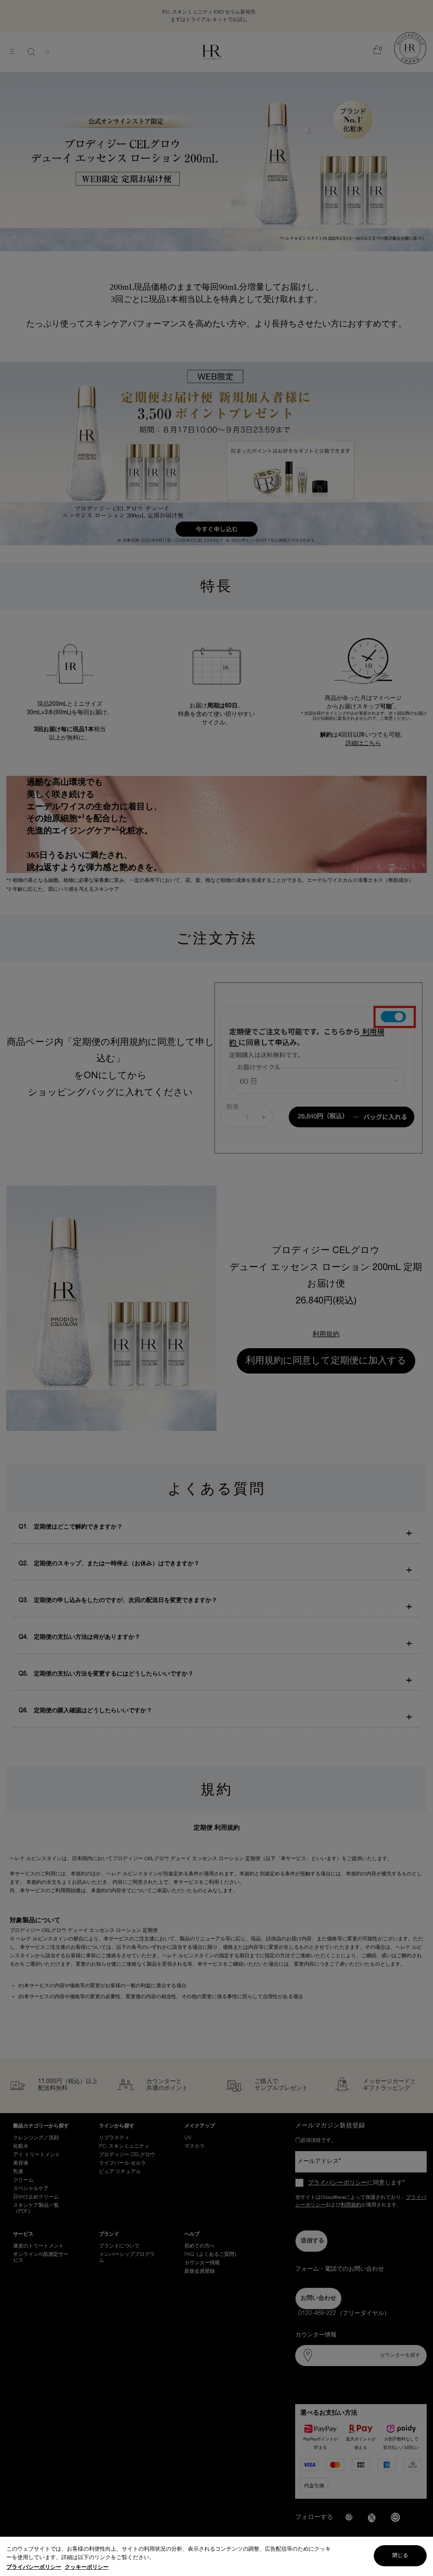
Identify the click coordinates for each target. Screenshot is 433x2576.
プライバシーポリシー (34, 2567)
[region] (216, 2556)
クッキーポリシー (87, 2567)
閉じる (400, 2556)
